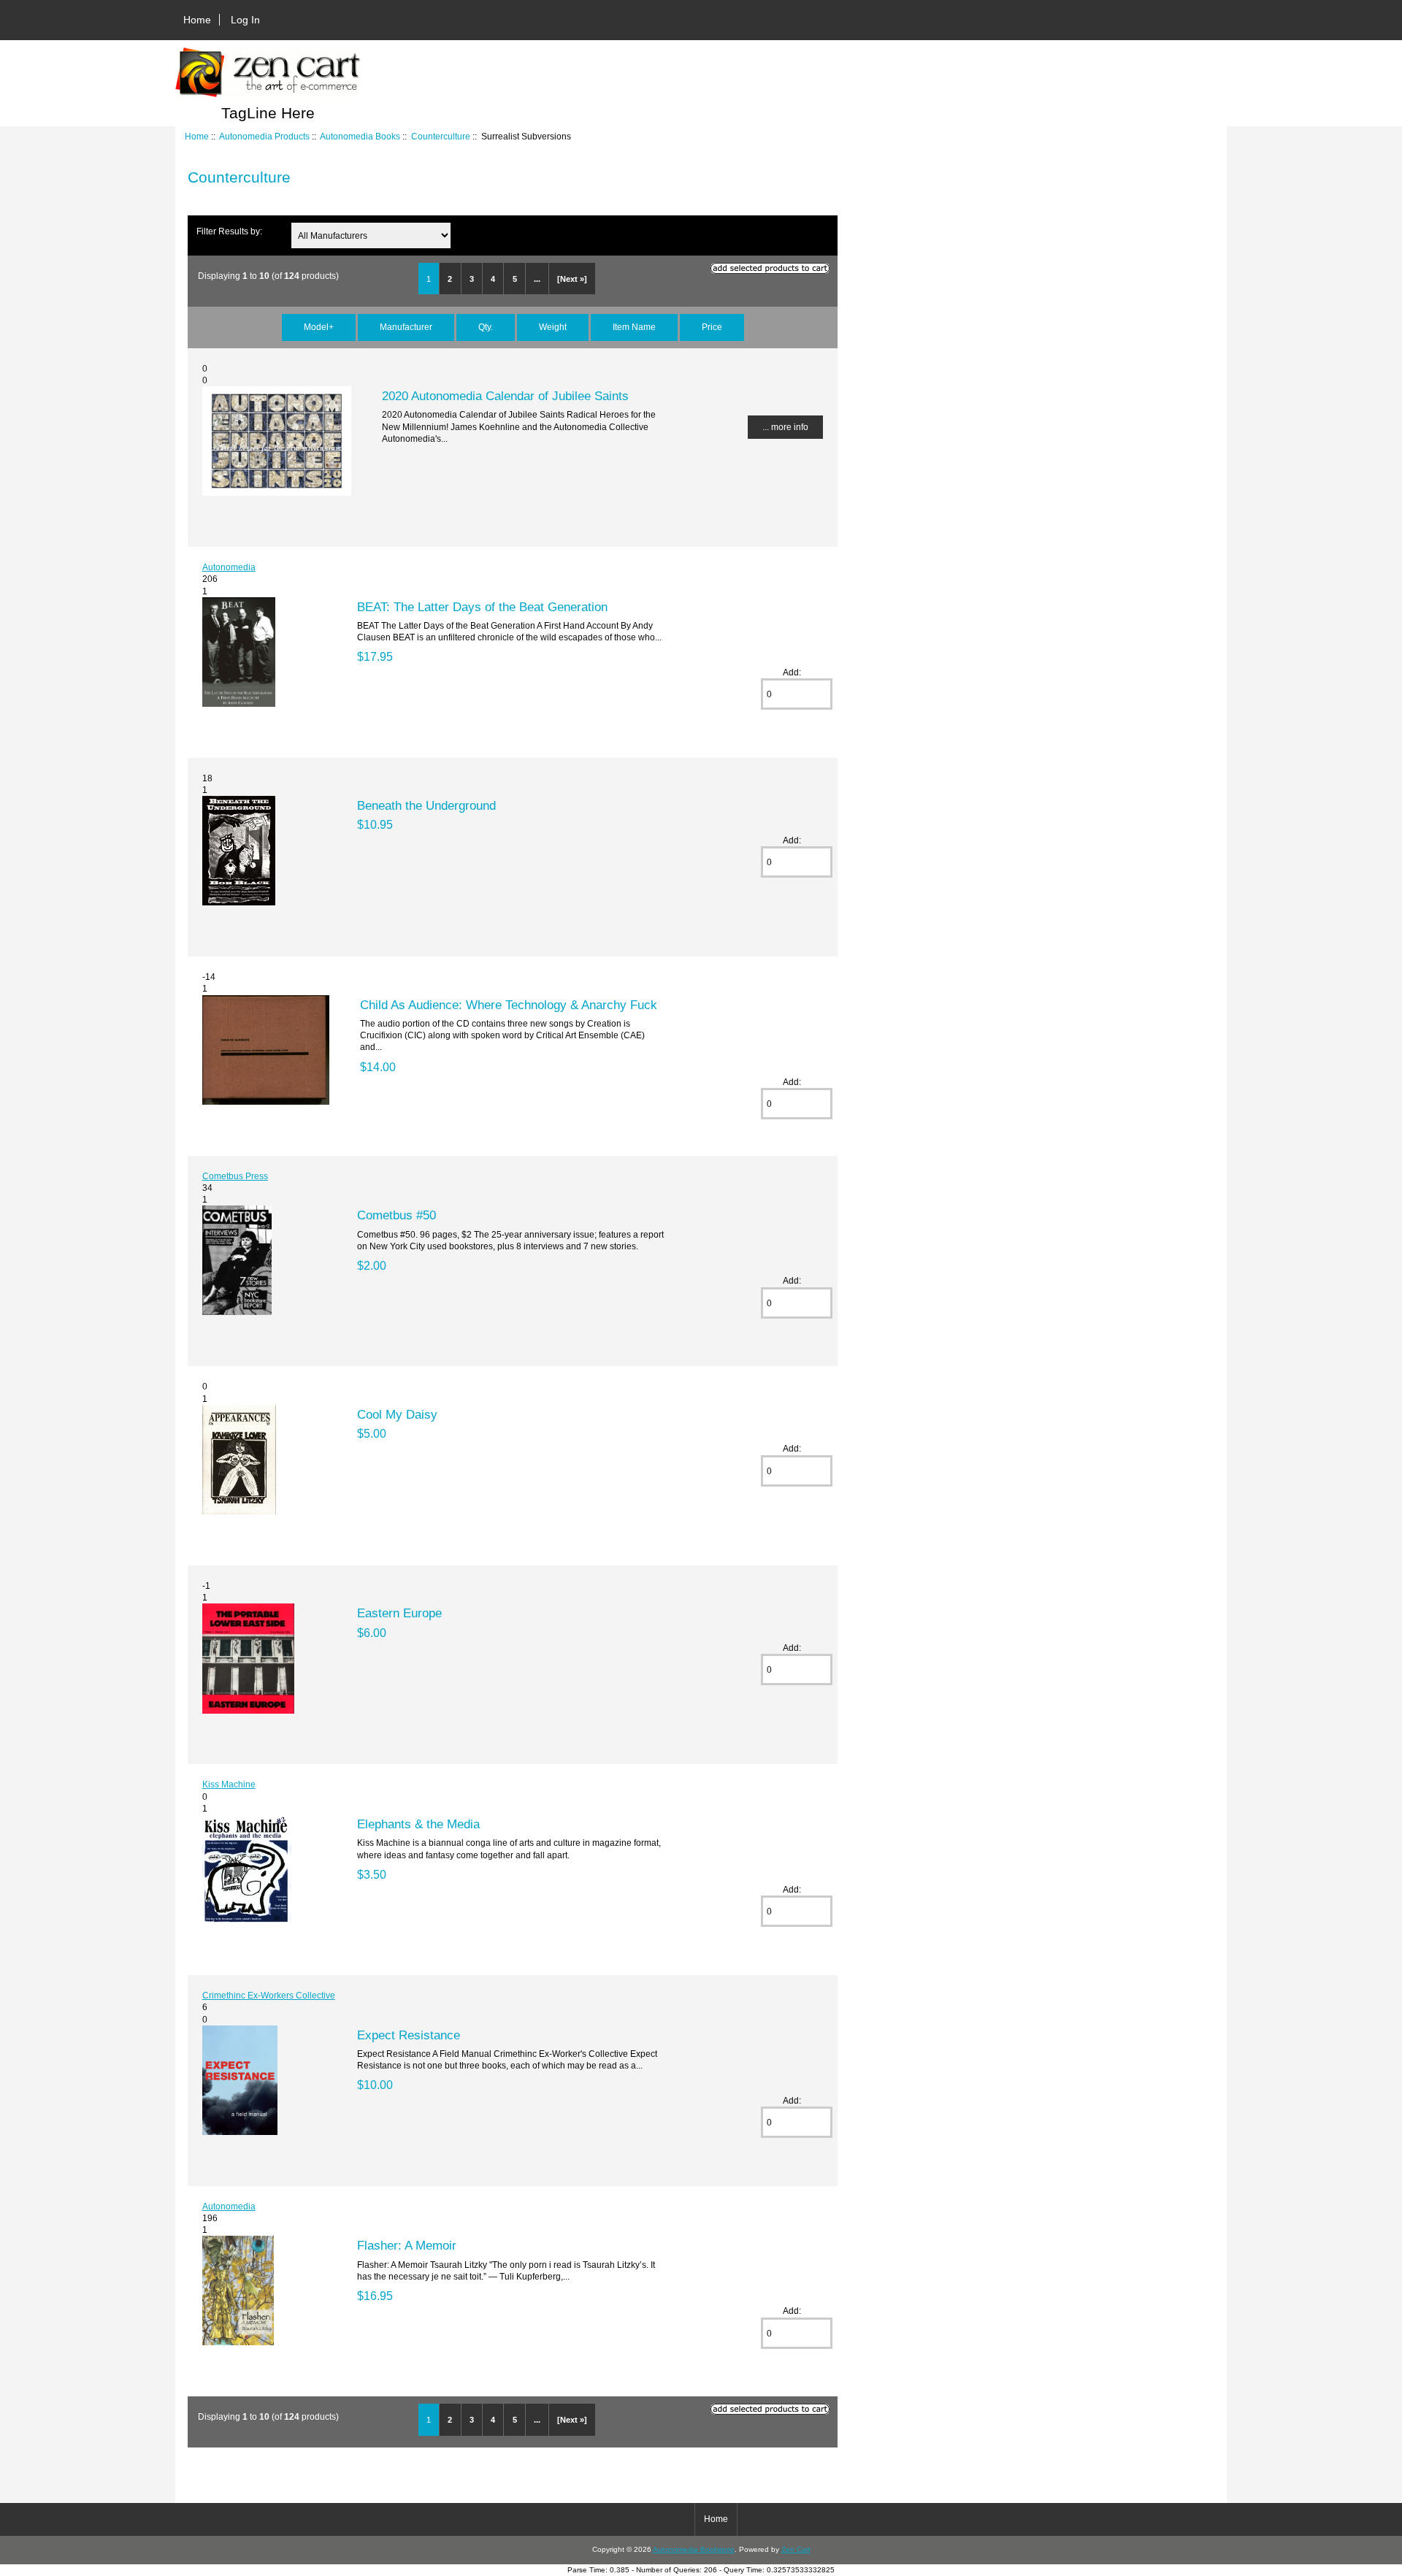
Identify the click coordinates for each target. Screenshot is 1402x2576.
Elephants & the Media (418, 1824)
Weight (553, 327)
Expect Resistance (409, 2035)
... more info (785, 427)
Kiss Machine (229, 1784)
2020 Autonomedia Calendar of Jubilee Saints (505, 396)
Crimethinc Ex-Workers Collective (269, 1995)
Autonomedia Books (360, 136)
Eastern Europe (399, 1613)
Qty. (486, 327)
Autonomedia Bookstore (694, 2549)
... (537, 279)
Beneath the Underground (426, 805)
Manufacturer (406, 327)
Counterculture (441, 136)
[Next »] (572, 279)
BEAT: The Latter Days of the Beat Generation (482, 607)
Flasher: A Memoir (407, 2245)
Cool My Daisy (397, 1414)
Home (197, 20)
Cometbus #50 (397, 1215)
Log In (245, 20)
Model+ (319, 327)
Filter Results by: (229, 231)
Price (712, 327)
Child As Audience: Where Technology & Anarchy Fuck (509, 1005)
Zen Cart (796, 2549)
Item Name (634, 327)
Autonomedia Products (264, 136)
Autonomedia (229, 567)
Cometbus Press (235, 1176)
